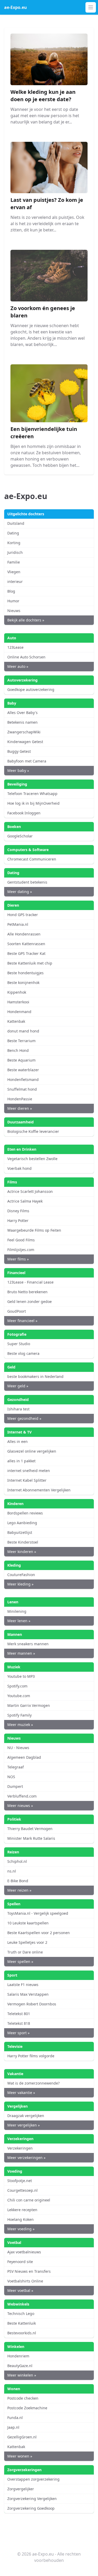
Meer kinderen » (22, 1552)
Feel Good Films (21, 1240)
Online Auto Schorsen (26, 657)
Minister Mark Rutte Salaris (31, 1838)
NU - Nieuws (18, 1748)
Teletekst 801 (19, 2014)
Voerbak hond (19, 1168)
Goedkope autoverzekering (31, 689)
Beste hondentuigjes (25, 973)
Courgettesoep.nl (22, 2190)
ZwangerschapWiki (24, 732)
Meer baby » (18, 770)
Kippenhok (17, 992)
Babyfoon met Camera (27, 761)
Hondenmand (19, 1012)
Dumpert (15, 1786)
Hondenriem (18, 2356)
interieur (15, 581)
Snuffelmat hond (22, 1089)
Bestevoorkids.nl (22, 2333)
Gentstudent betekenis (27, 882)
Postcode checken (23, 2398)
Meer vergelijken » (24, 2125)
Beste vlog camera (23, 1353)
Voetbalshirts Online (25, 2281)
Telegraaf (16, 1767)
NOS (11, 1777)
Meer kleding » (20, 1584)
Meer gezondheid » (24, 1418)
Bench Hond (18, 1050)
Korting (14, 543)
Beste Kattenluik (22, 2323)
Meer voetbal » (20, 2290)
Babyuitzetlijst (20, 1532)
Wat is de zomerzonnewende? (33, 2083)
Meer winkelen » (22, 2375)
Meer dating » (20, 892)
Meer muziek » (20, 1725)
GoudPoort (17, 1311)
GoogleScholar (20, 836)
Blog (11, 591)
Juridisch (15, 552)
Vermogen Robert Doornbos (32, 2004)
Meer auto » (18, 666)
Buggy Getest (19, 751)
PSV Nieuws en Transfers (29, 2271)
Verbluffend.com (22, 1796)
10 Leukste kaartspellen (28, 1923)
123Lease (15, 647)
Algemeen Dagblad (24, 1757)
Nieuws (14, 611)
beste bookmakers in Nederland (35, 1376)
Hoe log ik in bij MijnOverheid (33, 803)
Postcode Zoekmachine (27, 2408)
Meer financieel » (22, 1321)
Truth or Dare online (25, 1952)
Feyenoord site (20, 2262)
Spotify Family (19, 1715)
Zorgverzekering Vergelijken (32, 2499)
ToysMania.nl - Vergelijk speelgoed (38, 1913)
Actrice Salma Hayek (25, 1201)
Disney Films (18, 1211)
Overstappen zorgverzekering (33, 2479)
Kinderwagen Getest (25, 742)
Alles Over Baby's (22, 713)
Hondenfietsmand (23, 1079)
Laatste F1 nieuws (23, 1985)
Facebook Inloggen (24, 813)
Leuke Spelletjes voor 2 (27, 1942)
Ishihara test (18, 1409)
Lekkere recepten (22, 2210)
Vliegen (14, 572)
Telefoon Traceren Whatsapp (32, 794)
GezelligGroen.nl (22, 2437)
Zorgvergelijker (21, 2489)
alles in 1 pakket (21, 1461)
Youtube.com (19, 1696)
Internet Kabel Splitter (27, 1480)
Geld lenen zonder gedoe (30, 1301)
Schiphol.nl (17, 1861)
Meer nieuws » (20, 1806)
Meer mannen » (21, 1653)
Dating (13, 533)
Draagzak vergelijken (26, 2116)
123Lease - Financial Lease (30, 1282)
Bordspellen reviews (25, 1513)
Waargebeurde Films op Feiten (34, 1230)
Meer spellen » (20, 1961)
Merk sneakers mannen (28, 1644)
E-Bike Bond (18, 1881)
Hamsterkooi (18, 1002)
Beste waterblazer (23, 1070)
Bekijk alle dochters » (26, 620)
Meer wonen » (20, 2456)
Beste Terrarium (21, 1041)
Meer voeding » (21, 2229)
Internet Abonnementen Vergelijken (39, 1490)
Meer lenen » (19, 1621)
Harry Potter (18, 1221)
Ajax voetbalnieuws (24, 2252)
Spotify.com (17, 1686)
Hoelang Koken (21, 2219)
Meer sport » (18, 2033)
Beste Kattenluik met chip (30, 963)
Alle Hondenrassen (24, 934)
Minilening (17, 1611)
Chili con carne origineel (29, 2200)
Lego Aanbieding (22, 1523)
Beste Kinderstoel (23, 1542)
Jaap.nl (13, 2427)
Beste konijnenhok (23, 983)
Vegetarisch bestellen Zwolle (32, 1159)
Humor (13, 601)
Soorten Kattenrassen (26, 944)
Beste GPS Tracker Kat (26, 953)
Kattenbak (16, 1021)
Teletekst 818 (19, 2023)
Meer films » (18, 1259)
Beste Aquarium (21, 1060)
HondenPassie (20, 1099)
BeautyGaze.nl (20, 2366)
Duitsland (16, 523)
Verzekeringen (20, 2148)
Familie (14, 562)
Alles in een (18, 1441)
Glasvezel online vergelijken (32, 1451)
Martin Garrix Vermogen (29, 1705)
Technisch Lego (21, 2313)
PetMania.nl (18, 924)
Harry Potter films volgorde (31, 2056)
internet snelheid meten (29, 1471)
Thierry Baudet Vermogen (30, 1829)
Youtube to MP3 (21, 1676)
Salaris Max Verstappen (28, 1994)
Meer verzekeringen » (26, 2158)
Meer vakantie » (21, 2093)
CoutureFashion (21, 1575)
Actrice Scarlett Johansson (30, 1191)
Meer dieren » (20, 1108)
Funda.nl (15, 2418)
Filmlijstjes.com (21, 1250)
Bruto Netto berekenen (27, 1292)
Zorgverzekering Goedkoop (31, 2508)
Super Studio (19, 1344)
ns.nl (12, 1871)
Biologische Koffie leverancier (33, 1131)
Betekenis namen (22, 722)
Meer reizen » (19, 1890)
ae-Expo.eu (16, 7)
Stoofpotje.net (20, 2181)
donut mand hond (23, 1031)
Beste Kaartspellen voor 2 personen (39, 1933)
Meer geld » (18, 1386)
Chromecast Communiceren (32, 859)
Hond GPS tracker (23, 915)
